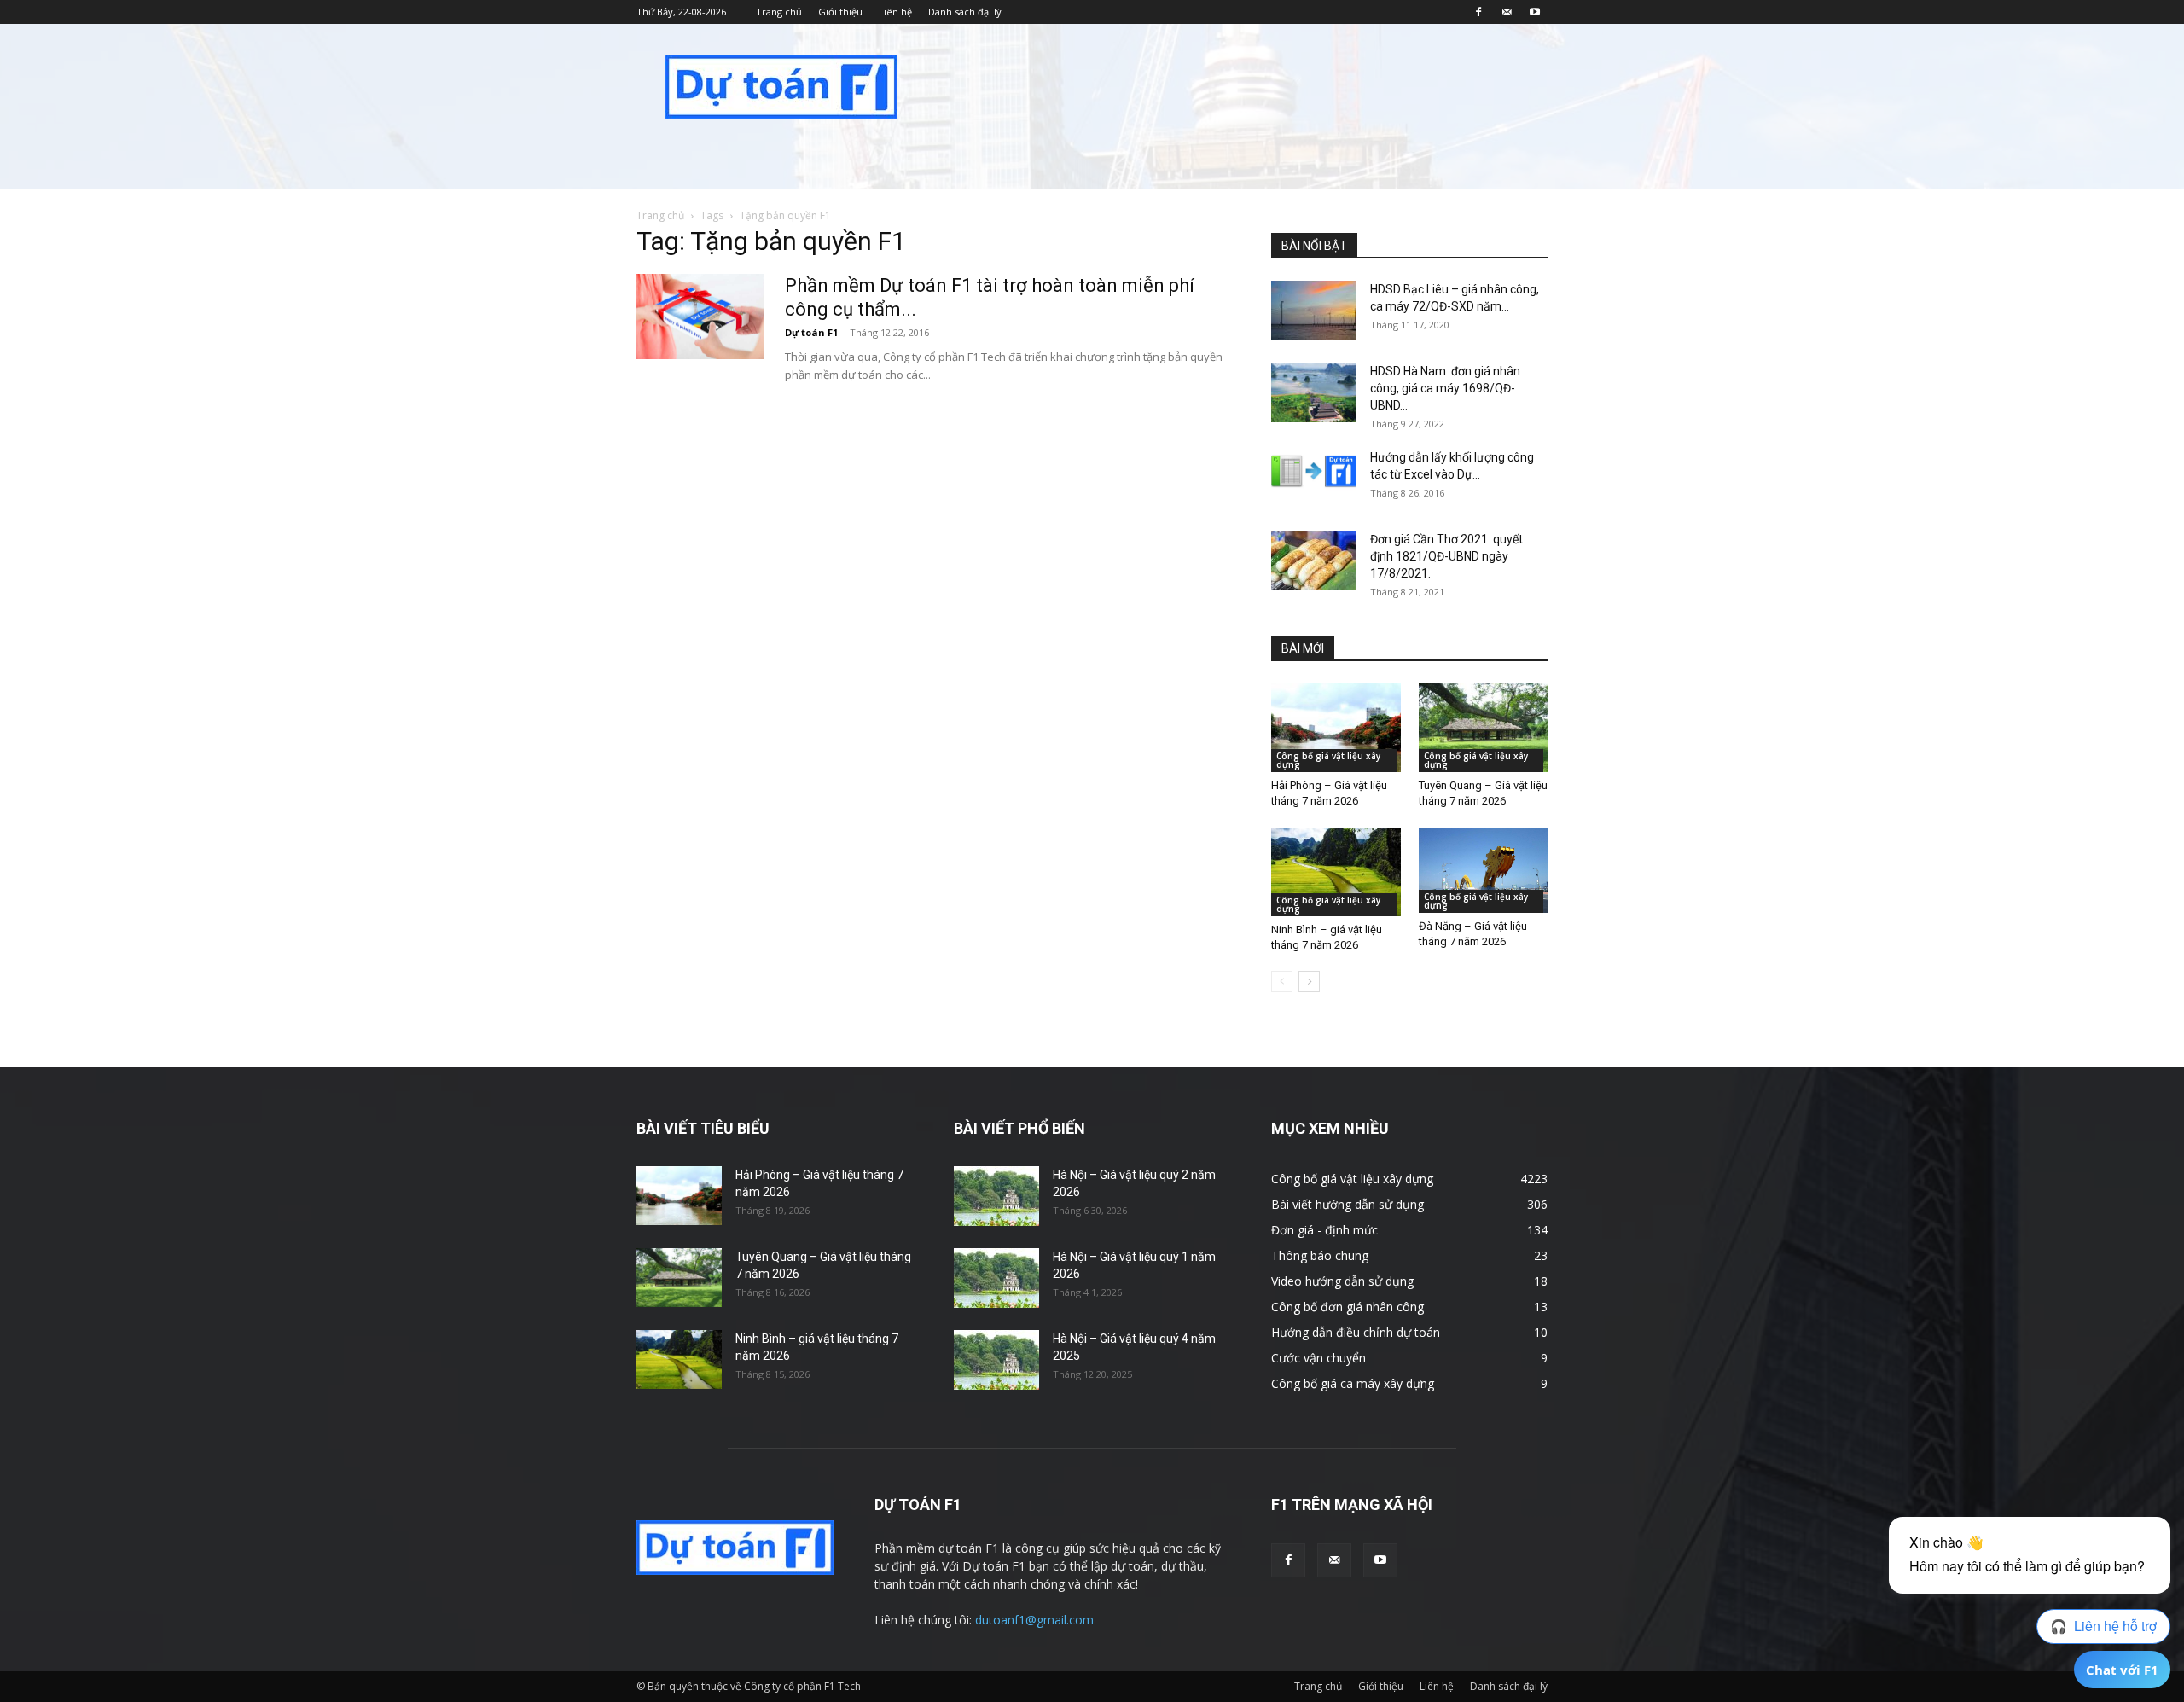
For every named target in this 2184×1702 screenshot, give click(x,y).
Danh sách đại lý (965, 12)
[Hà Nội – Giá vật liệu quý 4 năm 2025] (996, 1360)
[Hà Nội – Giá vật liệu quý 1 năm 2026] (996, 1278)
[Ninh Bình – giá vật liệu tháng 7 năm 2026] (1336, 872)
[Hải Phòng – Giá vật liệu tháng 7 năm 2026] (1336, 728)
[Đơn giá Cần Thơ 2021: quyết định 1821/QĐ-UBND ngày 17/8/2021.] (1314, 561)
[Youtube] (1535, 12)
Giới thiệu (840, 12)
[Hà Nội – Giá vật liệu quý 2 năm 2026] (996, 1196)
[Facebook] (1478, 12)
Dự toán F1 (811, 332)
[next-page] (1309, 982)
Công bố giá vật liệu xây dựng (1328, 760)
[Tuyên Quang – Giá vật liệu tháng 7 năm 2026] (1484, 728)
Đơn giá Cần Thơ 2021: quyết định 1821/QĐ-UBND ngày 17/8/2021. (1446, 556)
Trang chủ (779, 12)
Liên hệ (895, 12)
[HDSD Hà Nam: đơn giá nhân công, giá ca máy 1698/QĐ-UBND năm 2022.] (1314, 392)
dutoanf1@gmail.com (1034, 1620)
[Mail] (1507, 12)
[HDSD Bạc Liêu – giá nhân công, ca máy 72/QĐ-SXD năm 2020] (1314, 311)
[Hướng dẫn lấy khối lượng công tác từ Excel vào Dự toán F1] (1314, 471)
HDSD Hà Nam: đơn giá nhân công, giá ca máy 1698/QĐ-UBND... (1445, 388)
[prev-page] (1282, 982)
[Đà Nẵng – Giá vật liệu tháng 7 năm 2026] (1484, 870)
